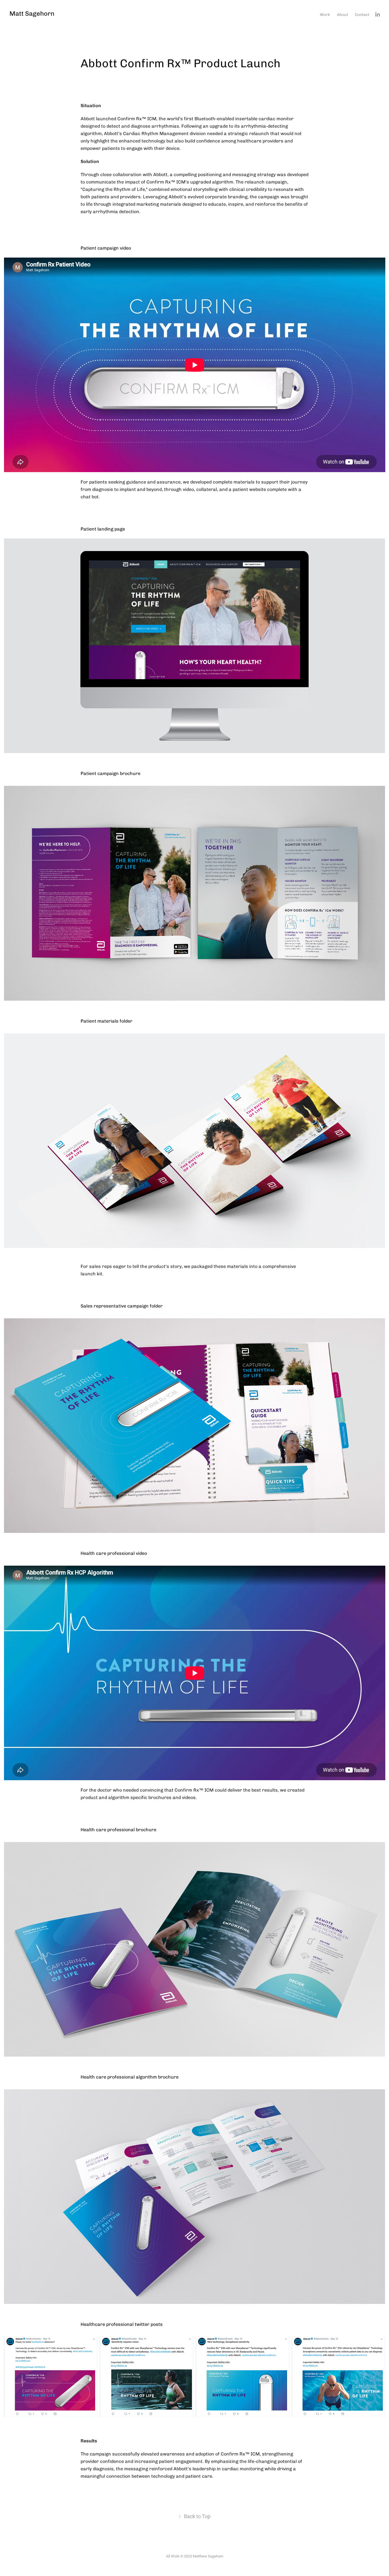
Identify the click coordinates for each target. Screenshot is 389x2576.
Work (325, 14)
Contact (362, 14)
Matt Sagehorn (32, 13)
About (342, 14)
